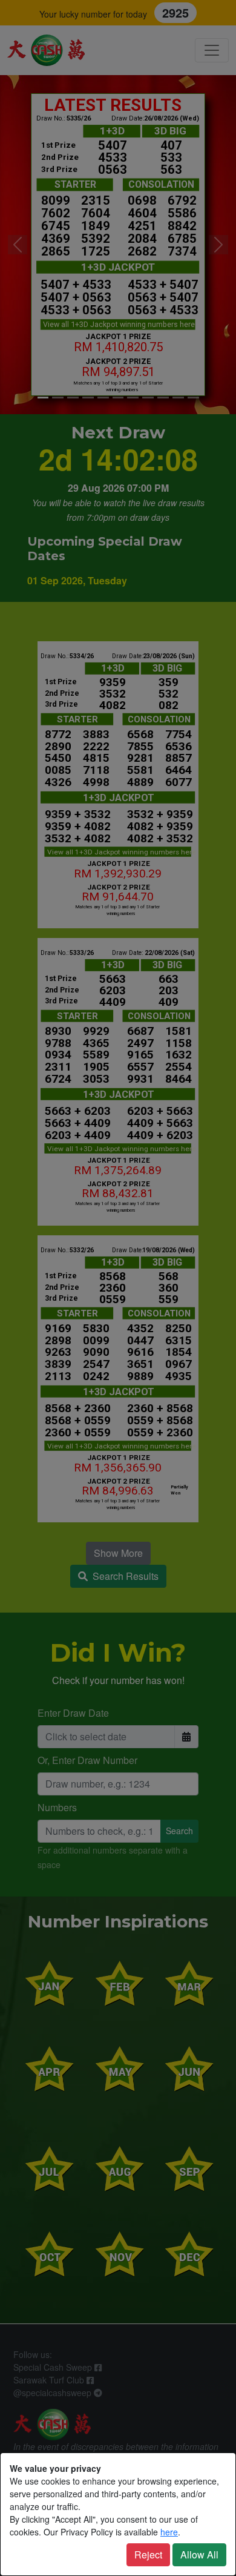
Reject (148, 2555)
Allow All (199, 2555)
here (169, 2532)
